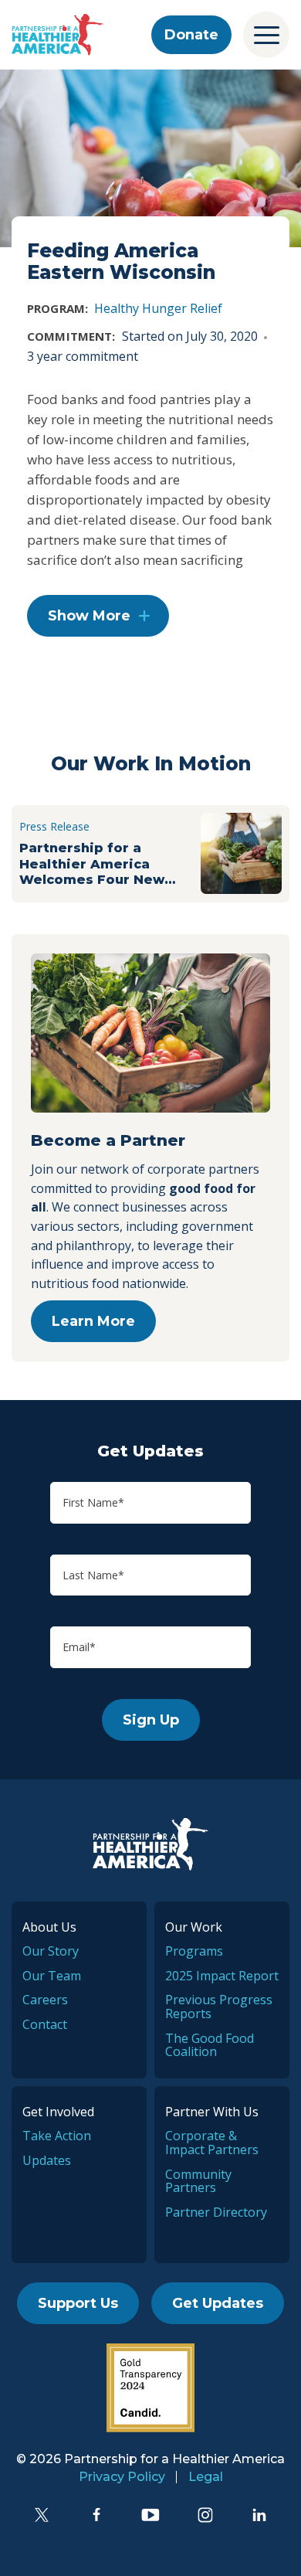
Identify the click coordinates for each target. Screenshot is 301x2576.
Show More (89, 616)
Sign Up (151, 1720)
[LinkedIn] (259, 2515)
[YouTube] (150, 2515)
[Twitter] (42, 2515)
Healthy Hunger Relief (158, 308)
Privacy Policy (122, 2477)
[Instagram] (205, 2515)
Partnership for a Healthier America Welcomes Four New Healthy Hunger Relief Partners (98, 863)
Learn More (93, 1321)
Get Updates (218, 2303)
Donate (191, 35)
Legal (206, 2477)
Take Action (57, 2136)
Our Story (51, 1951)
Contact (45, 2024)
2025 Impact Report (222, 1976)
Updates (47, 2160)
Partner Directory (216, 2212)
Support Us (78, 2303)
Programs (194, 1951)
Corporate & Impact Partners (212, 2143)
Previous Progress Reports (219, 2007)
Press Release (54, 826)
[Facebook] (96, 2515)
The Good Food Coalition (210, 2045)
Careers (45, 2000)
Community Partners (198, 2181)
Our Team (52, 1976)
